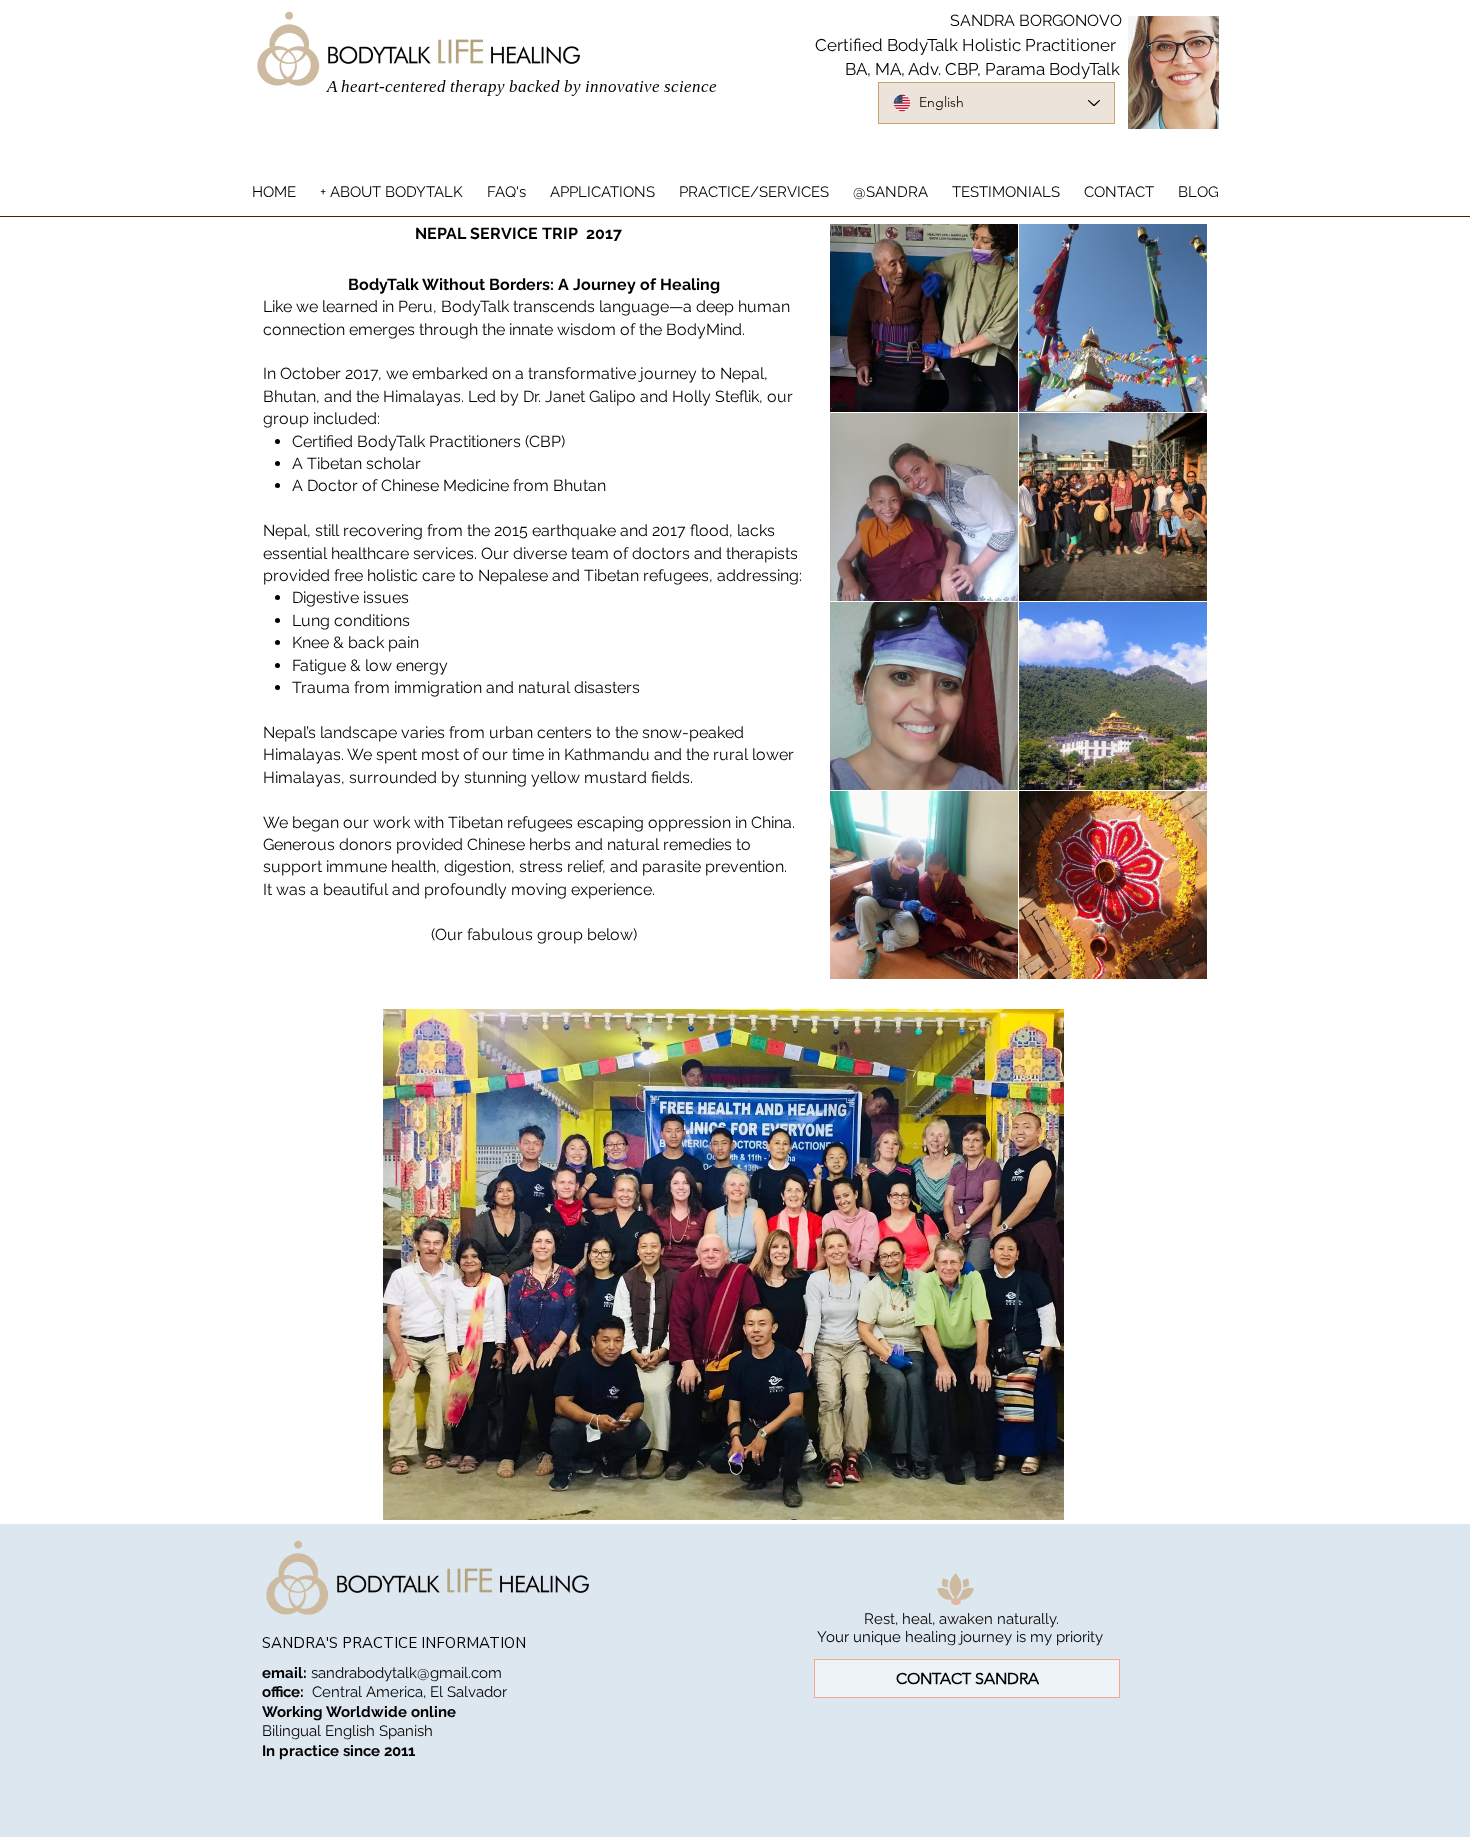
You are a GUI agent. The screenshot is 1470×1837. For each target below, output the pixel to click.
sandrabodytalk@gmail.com (406, 1673)
